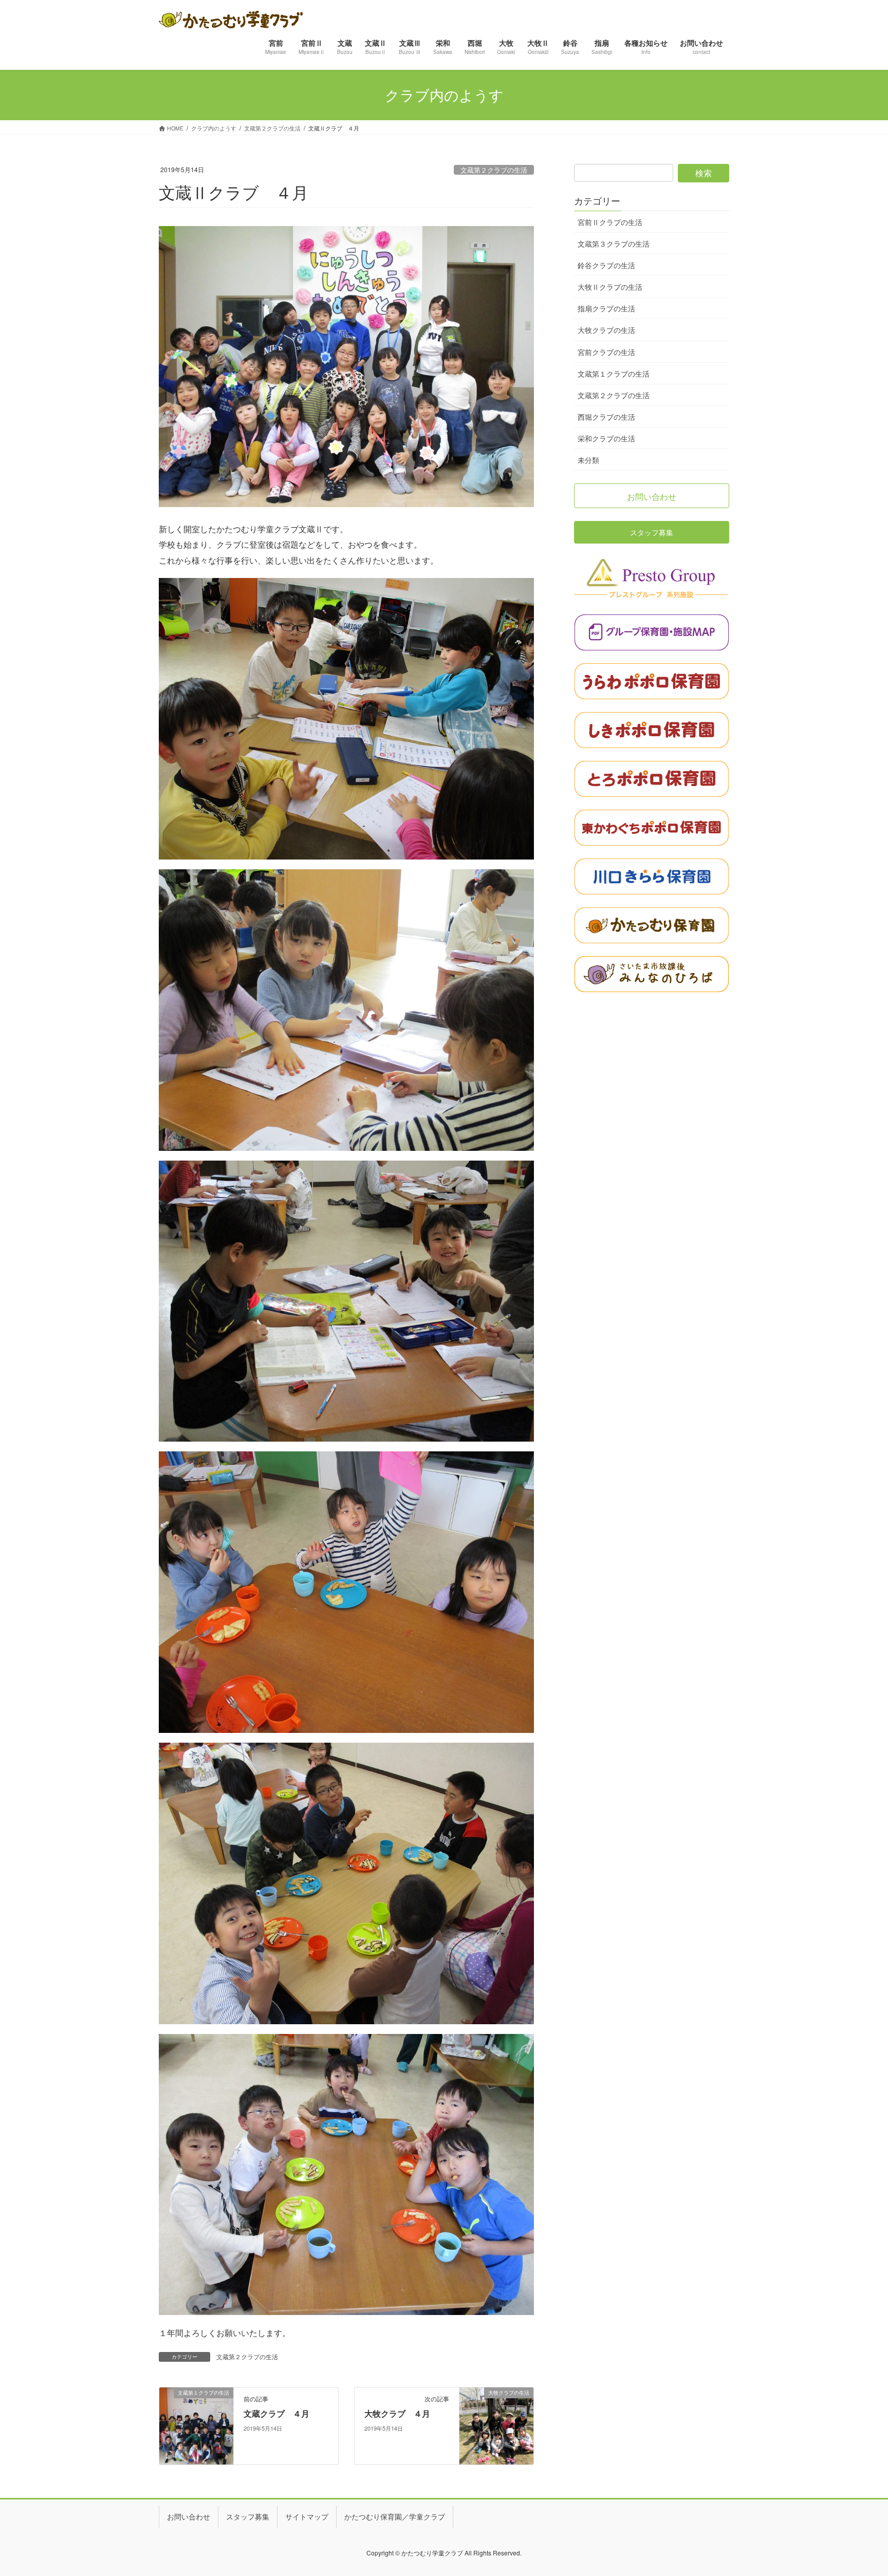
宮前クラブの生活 (606, 352)
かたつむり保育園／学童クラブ (395, 2516)
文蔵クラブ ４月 (276, 2413)
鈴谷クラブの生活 (606, 265)
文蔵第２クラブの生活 (494, 170)
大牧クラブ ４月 (397, 2413)
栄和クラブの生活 (606, 438)
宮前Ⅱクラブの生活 (610, 222)
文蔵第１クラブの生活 (614, 374)
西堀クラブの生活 (606, 417)
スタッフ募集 (248, 2516)
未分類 (588, 460)
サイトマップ (307, 2516)
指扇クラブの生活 (606, 308)
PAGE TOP (859, 2489)
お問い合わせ (189, 2516)
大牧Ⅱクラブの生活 (610, 287)
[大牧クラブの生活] (496, 2425)
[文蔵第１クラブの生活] (196, 2425)
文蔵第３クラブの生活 (614, 244)
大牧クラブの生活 (606, 330)
